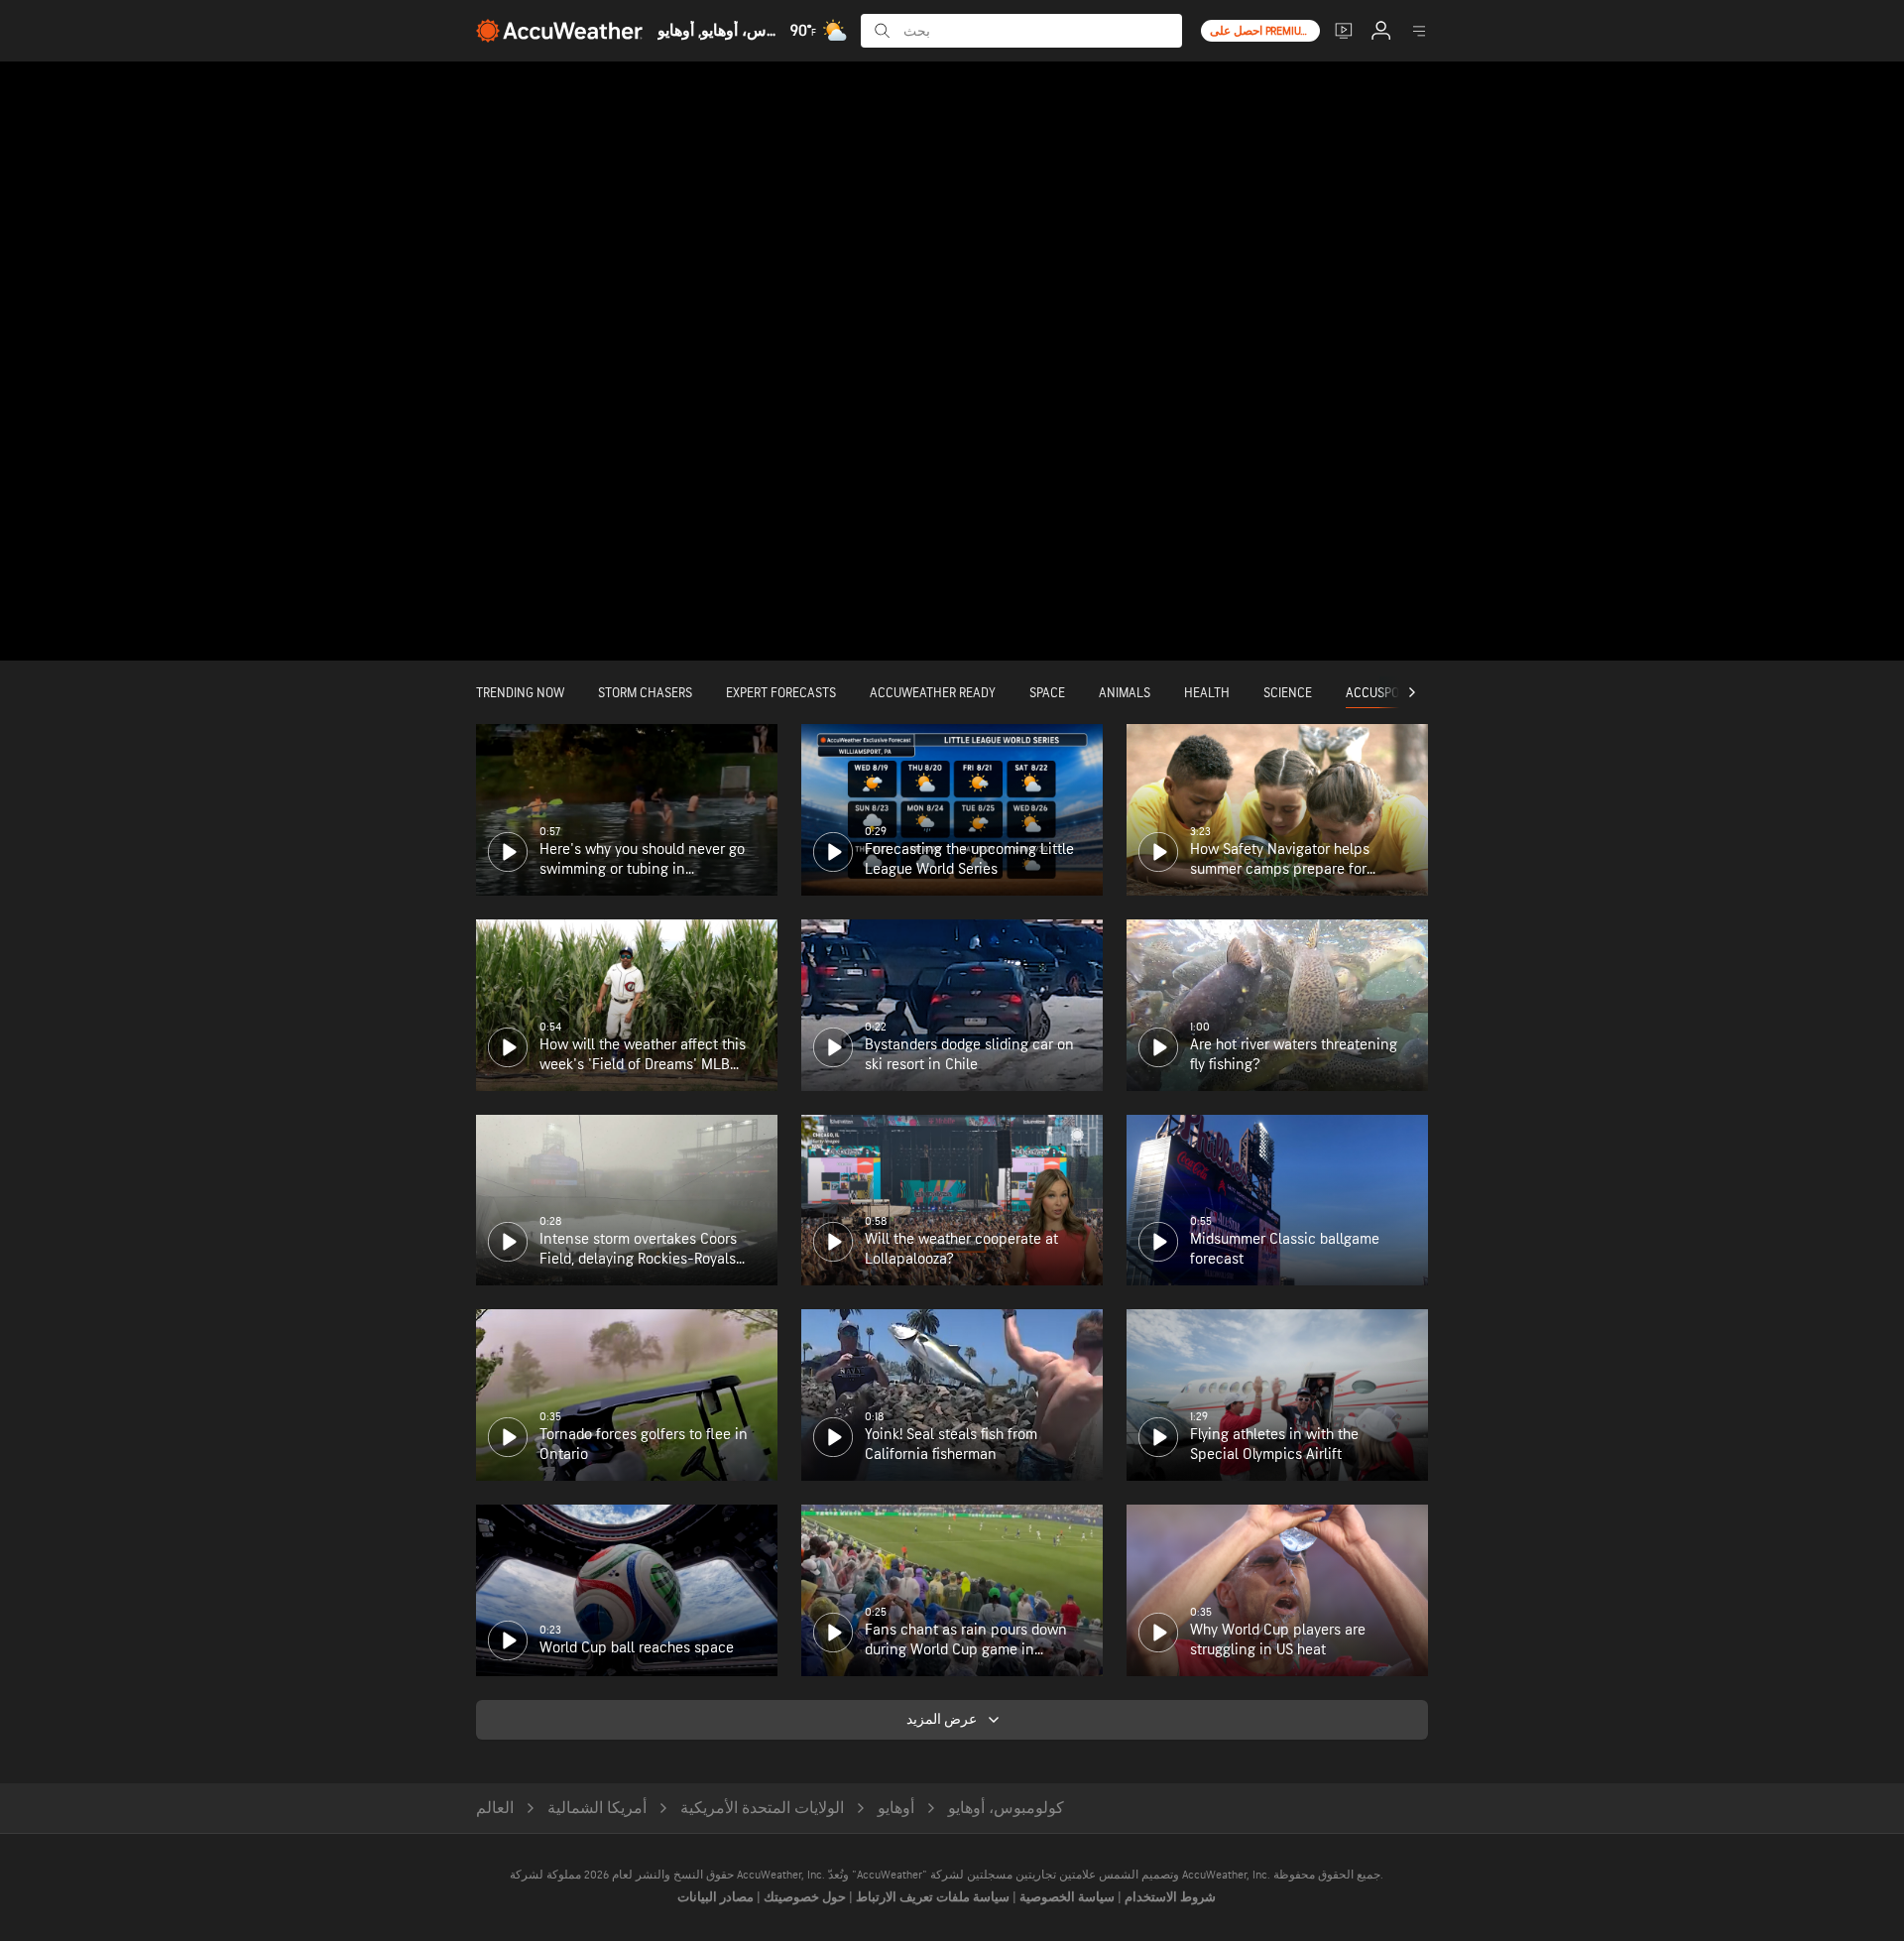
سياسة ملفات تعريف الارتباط (931, 1897)
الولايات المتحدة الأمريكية (762, 1809)
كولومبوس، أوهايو (1006, 1809)
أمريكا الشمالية (597, 1809)
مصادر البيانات (715, 1897)
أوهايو (896, 1809)
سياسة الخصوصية (1066, 1897)
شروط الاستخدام (1169, 1897)
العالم (495, 1809)
